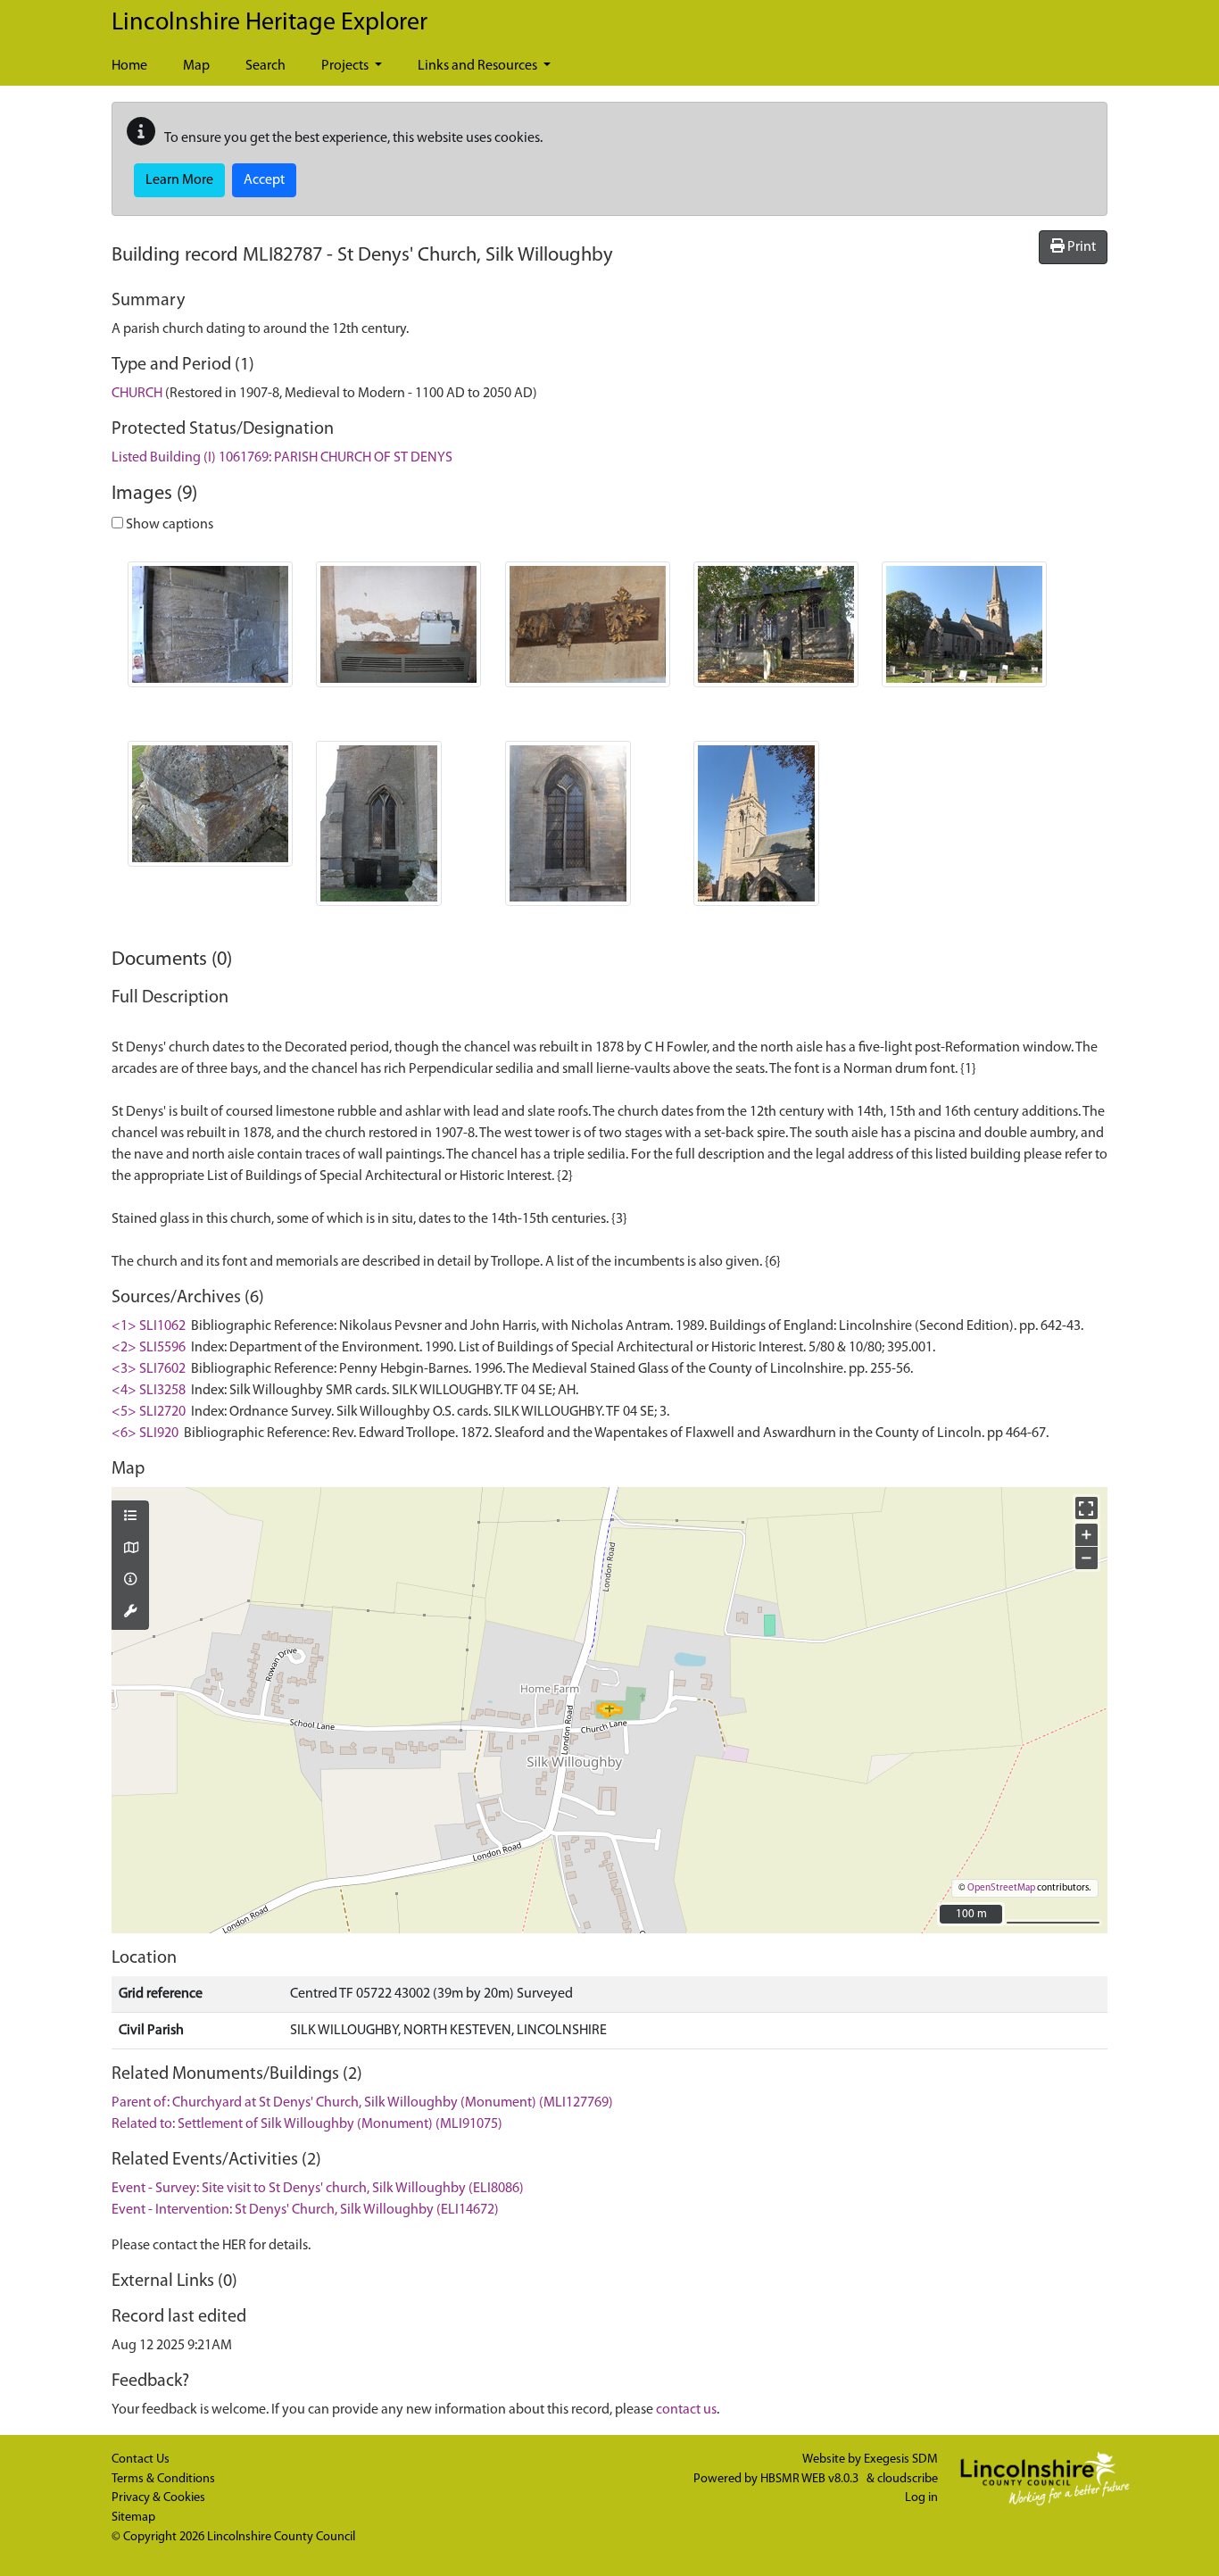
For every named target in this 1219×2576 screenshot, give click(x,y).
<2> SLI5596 (149, 1348)
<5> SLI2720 (149, 1412)
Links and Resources (479, 66)
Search (265, 66)
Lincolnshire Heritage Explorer (270, 23)
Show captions (168, 525)
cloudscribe (908, 2479)
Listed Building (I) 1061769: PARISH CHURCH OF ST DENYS (282, 458)
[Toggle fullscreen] (1086, 1508)
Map (196, 66)
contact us (686, 2410)
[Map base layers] (130, 1550)
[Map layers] (130, 1517)
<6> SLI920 (145, 1433)
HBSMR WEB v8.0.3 (811, 2479)
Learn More (179, 180)
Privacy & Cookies (158, 2498)
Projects (346, 66)
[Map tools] (130, 1613)
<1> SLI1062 (149, 1326)
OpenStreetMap (1001, 1888)
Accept (264, 180)
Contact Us (141, 2460)
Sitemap (133, 2518)
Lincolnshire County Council (281, 2537)
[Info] (130, 1581)
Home (129, 66)
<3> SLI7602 (149, 1369)
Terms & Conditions (163, 2479)
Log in (921, 2498)
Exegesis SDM (901, 2460)
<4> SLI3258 (149, 1391)
